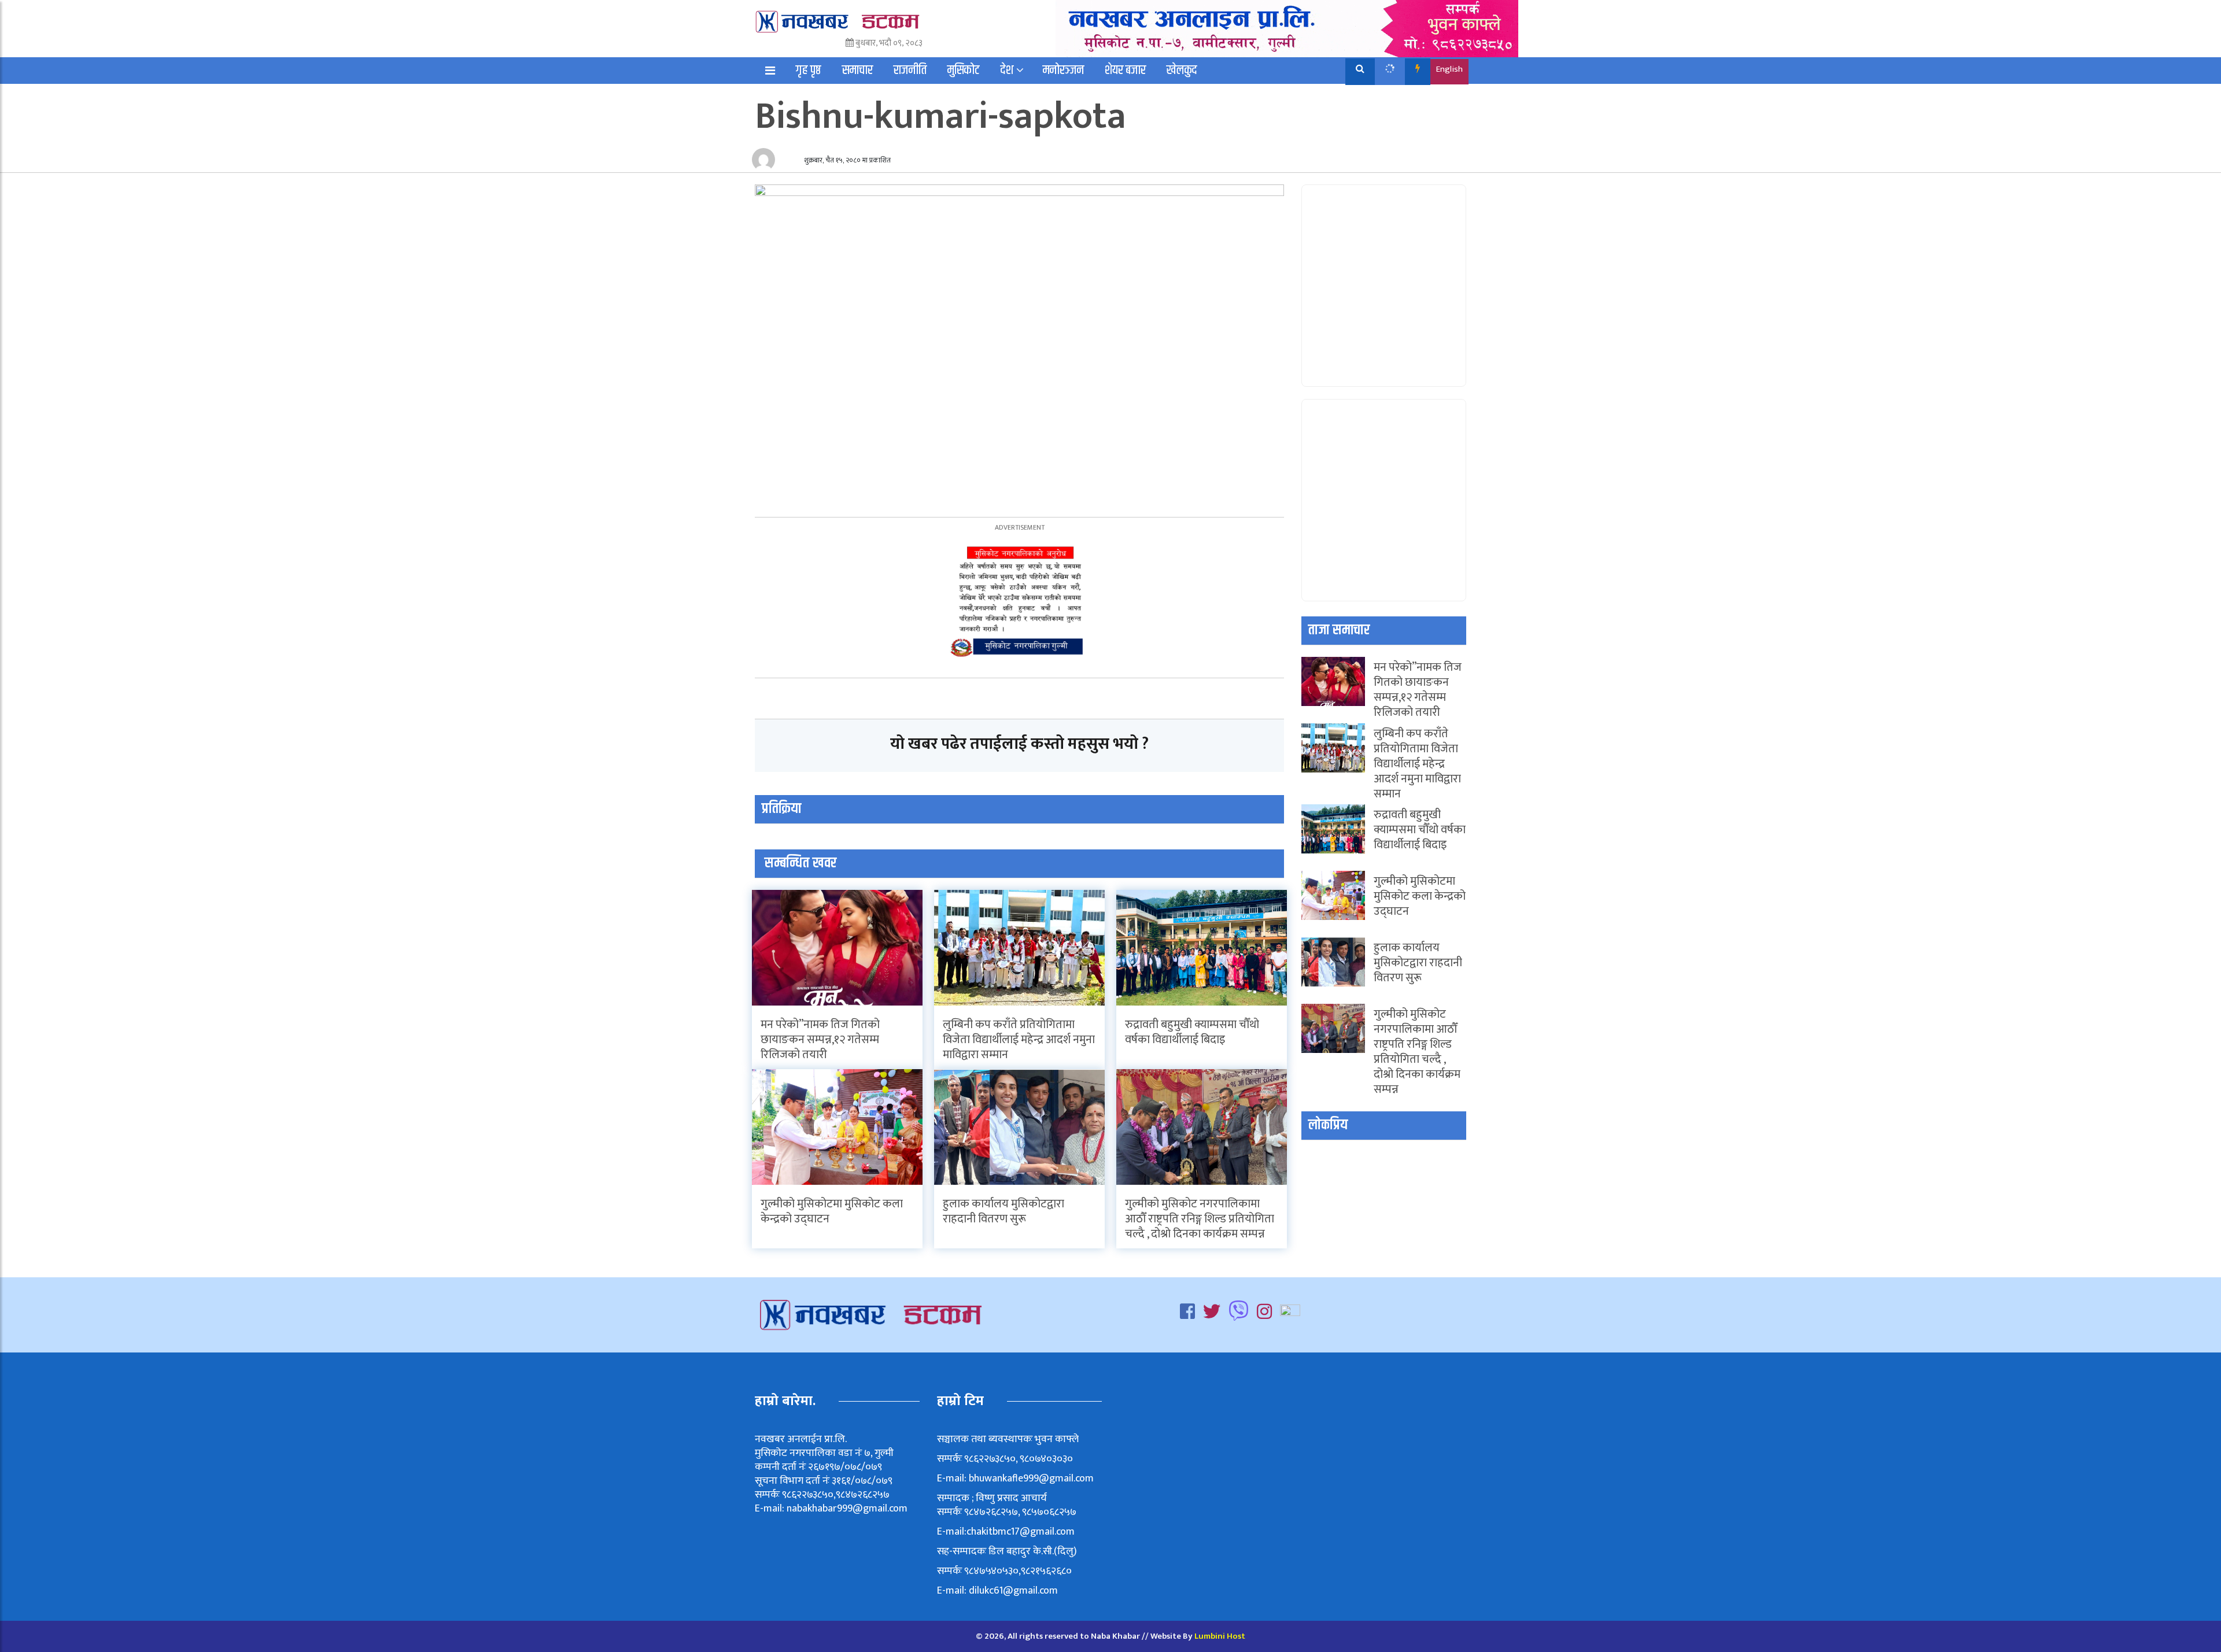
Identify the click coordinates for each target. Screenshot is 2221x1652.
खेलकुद (1182, 71)
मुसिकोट (964, 71)
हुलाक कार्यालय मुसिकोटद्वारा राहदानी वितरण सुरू (1003, 1211)
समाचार (857, 71)
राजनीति (910, 71)
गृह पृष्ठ (809, 71)
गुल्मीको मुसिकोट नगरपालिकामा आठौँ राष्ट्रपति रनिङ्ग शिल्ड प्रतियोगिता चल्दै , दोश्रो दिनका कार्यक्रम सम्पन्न (1200, 1219)
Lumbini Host (1220, 1636)
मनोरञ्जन (1063, 71)
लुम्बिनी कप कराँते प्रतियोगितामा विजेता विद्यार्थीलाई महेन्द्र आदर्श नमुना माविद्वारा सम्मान (1019, 1040)
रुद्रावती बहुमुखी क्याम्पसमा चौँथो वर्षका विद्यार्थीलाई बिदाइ (1192, 1032)
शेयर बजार (1125, 71)
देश (1007, 71)
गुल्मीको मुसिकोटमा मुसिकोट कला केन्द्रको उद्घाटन (832, 1211)
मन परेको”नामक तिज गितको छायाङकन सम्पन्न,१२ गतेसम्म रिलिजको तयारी (820, 1040)
